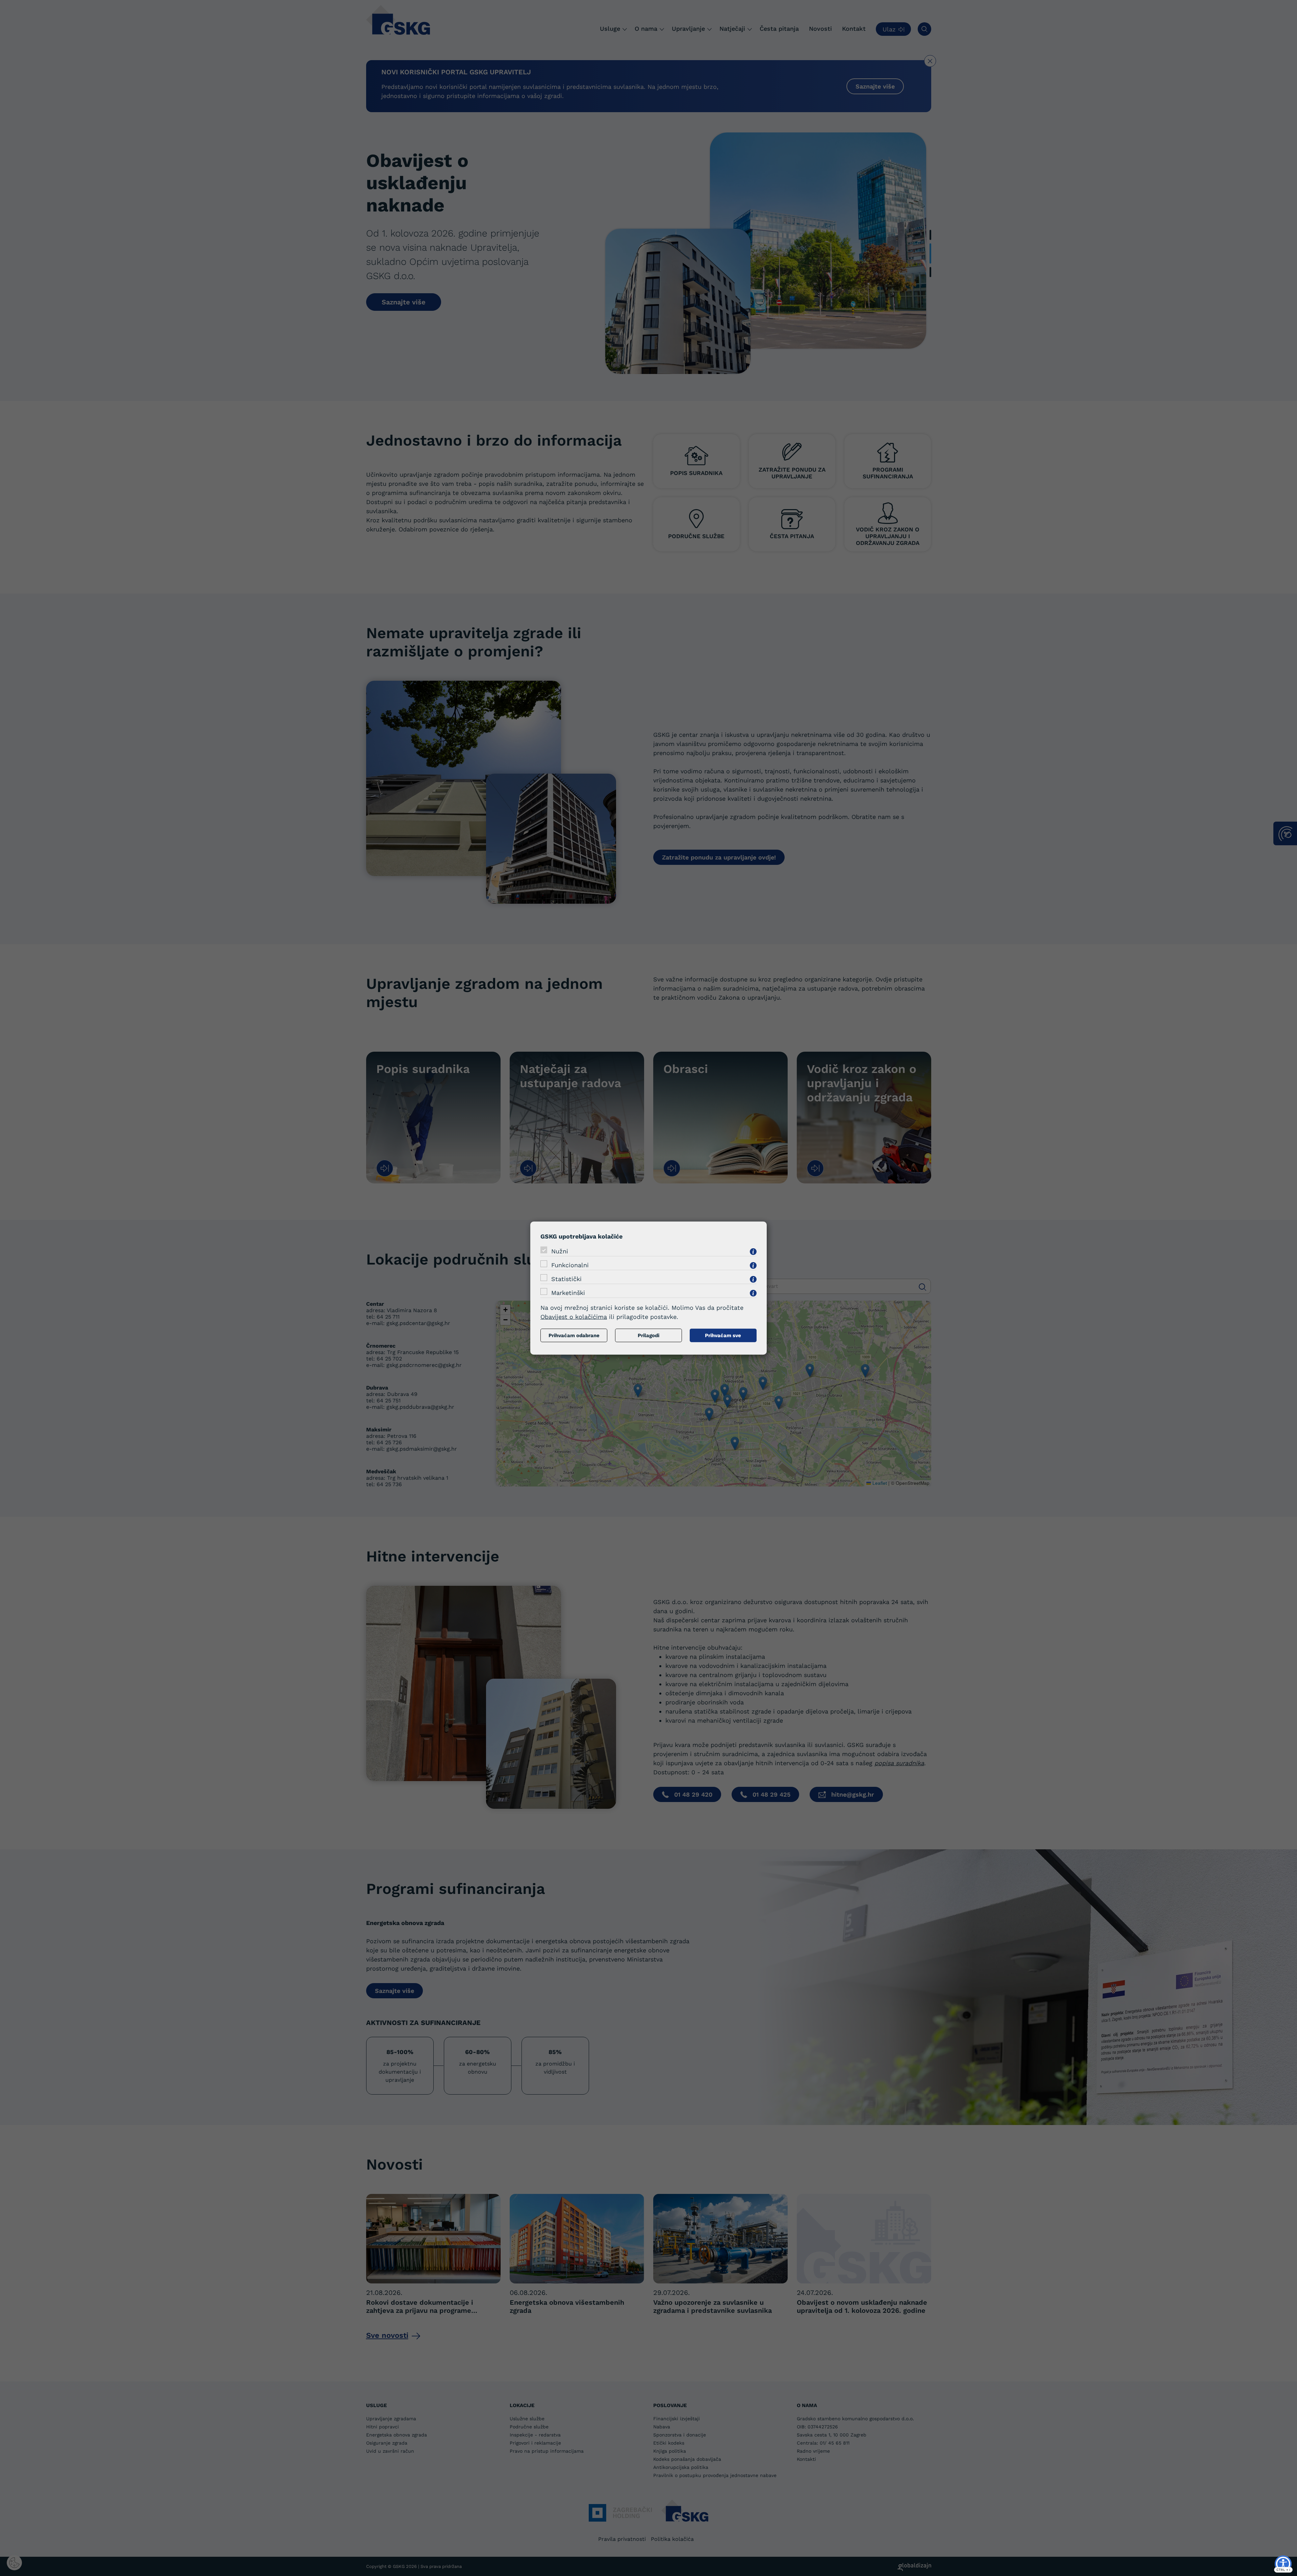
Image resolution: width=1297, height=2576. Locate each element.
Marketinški (568, 1292)
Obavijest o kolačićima (574, 1316)
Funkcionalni (570, 1265)
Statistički (566, 1279)
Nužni (560, 1251)
